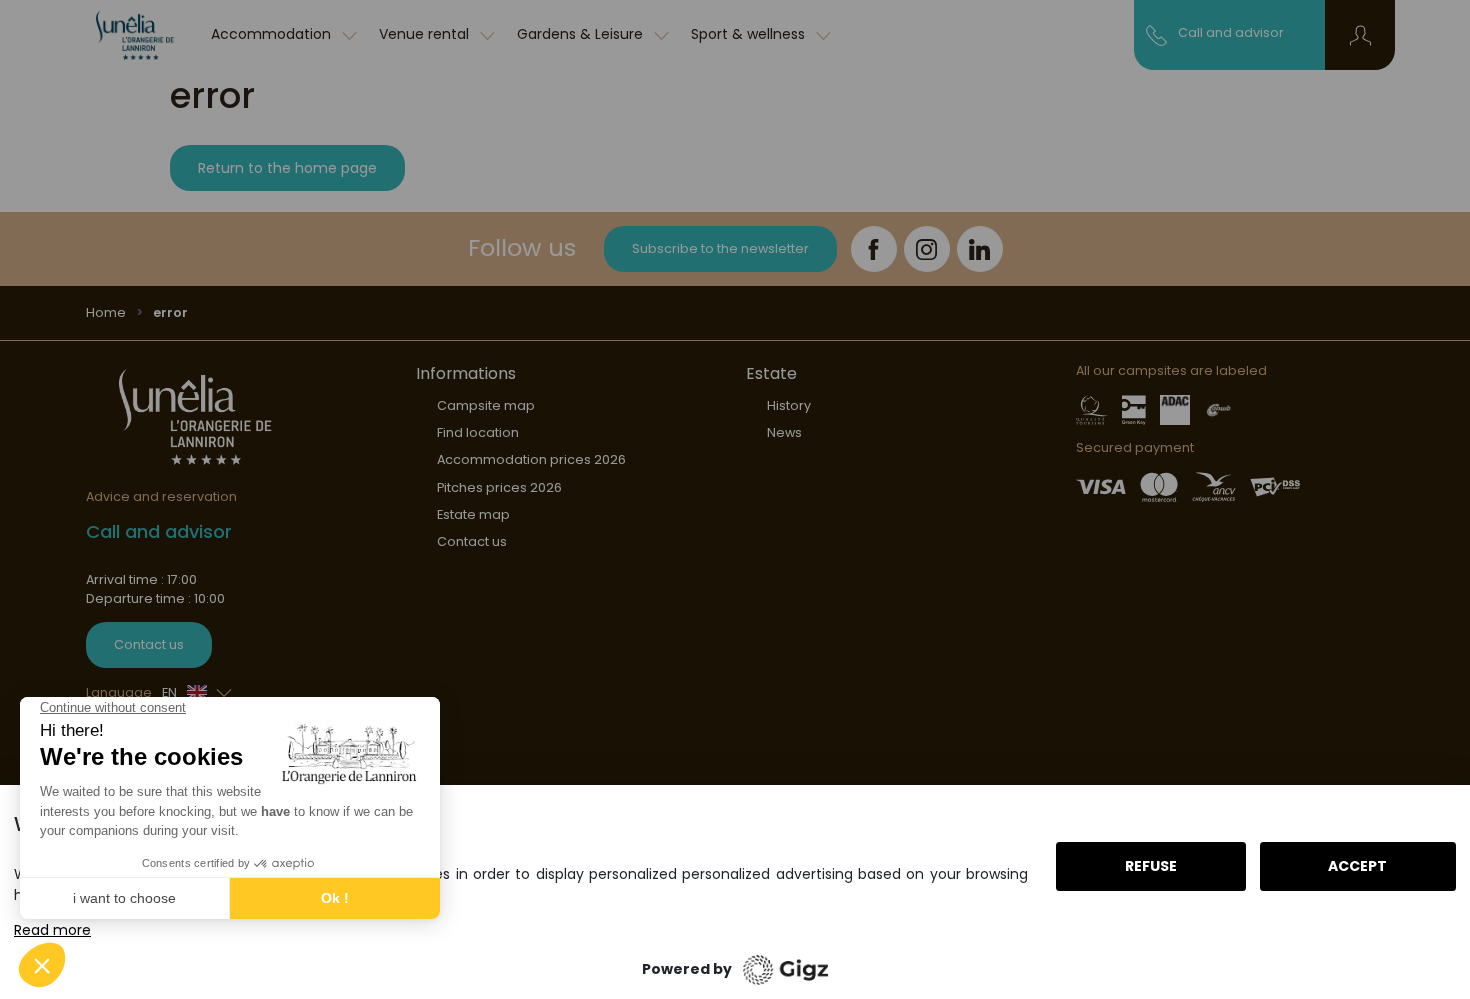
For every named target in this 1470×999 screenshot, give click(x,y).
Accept (1357, 866)
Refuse (1151, 866)
